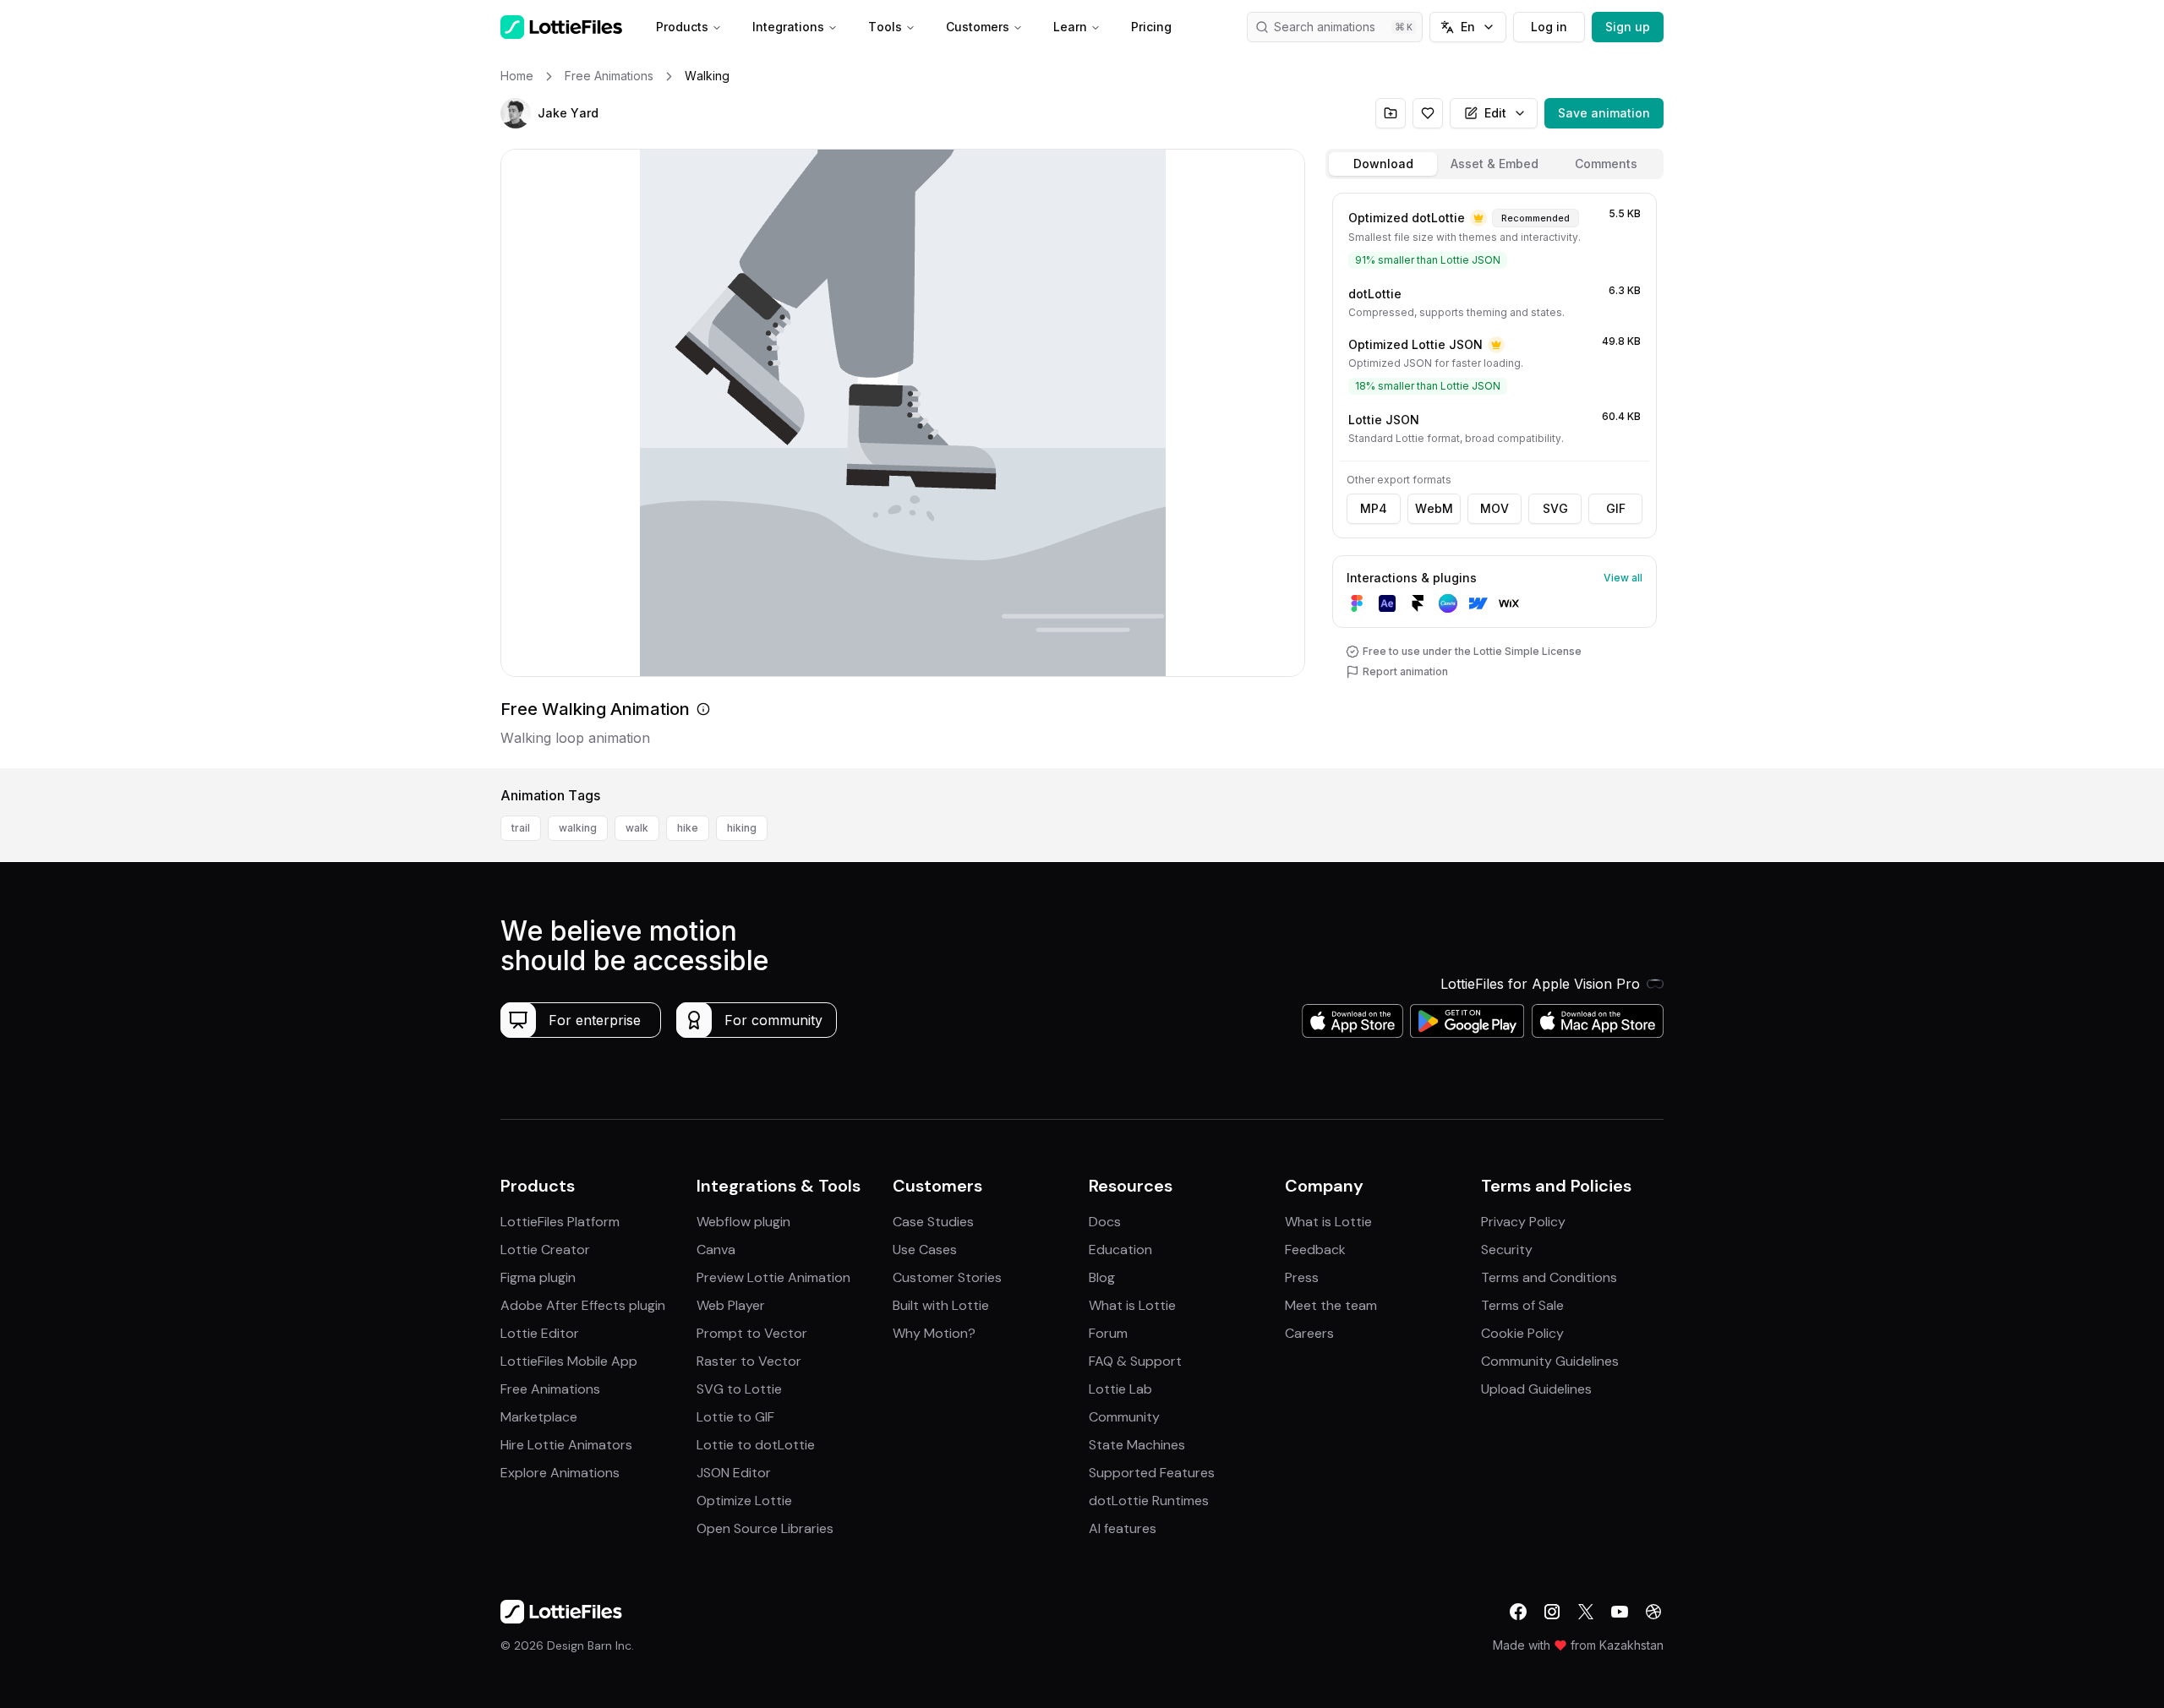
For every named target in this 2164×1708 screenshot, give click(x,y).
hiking (742, 828)
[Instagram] (1552, 1612)
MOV (1495, 508)
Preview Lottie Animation (773, 1277)
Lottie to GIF (735, 1417)
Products (682, 27)
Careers (1309, 1333)
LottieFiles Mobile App (569, 1361)
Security (1507, 1250)
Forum (1108, 1333)
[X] (1586, 1612)
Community (1124, 1417)
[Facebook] (1518, 1612)
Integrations (788, 27)
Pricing (1151, 27)
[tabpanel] (1495, 477)
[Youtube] (1620, 1612)
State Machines (1137, 1445)
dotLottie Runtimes (1149, 1501)
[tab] (1383, 164)
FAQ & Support (1135, 1361)
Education (1120, 1250)
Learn (1070, 27)
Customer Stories (947, 1277)
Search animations (1325, 27)
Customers (978, 27)
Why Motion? (934, 1333)
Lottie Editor (540, 1333)
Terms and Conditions (1549, 1277)
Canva (716, 1250)
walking (578, 828)
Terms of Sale (1522, 1305)
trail (521, 828)
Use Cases (925, 1250)
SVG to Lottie (739, 1389)
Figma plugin (538, 1277)
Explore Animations (560, 1473)
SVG (1555, 508)
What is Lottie (1132, 1305)
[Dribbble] (1653, 1612)
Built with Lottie (941, 1305)
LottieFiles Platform (560, 1222)
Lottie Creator (545, 1250)
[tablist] (1495, 164)
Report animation (1405, 671)
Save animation (1604, 113)
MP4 (1374, 508)
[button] (516, 113)
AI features (1123, 1528)
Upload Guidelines (1536, 1389)
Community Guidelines (1550, 1361)
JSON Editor (734, 1473)
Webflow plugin (743, 1222)
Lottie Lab (1120, 1389)
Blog (1102, 1277)
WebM (1434, 508)
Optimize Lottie (744, 1501)
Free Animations (550, 1389)
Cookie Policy (1522, 1333)
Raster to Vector (749, 1361)
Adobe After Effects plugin (583, 1305)
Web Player (731, 1305)
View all (1623, 578)
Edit (1495, 113)
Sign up (1628, 27)
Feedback (1315, 1250)
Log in (1549, 27)
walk (637, 828)
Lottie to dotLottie (756, 1445)
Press (1302, 1277)
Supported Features (1152, 1473)
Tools (885, 27)
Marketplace (539, 1417)
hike (688, 828)
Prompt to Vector (752, 1333)
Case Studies (933, 1222)
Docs (1105, 1222)
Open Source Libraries (765, 1528)
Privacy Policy (1523, 1222)
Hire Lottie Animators (566, 1445)
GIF (1616, 508)
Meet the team (1331, 1305)
